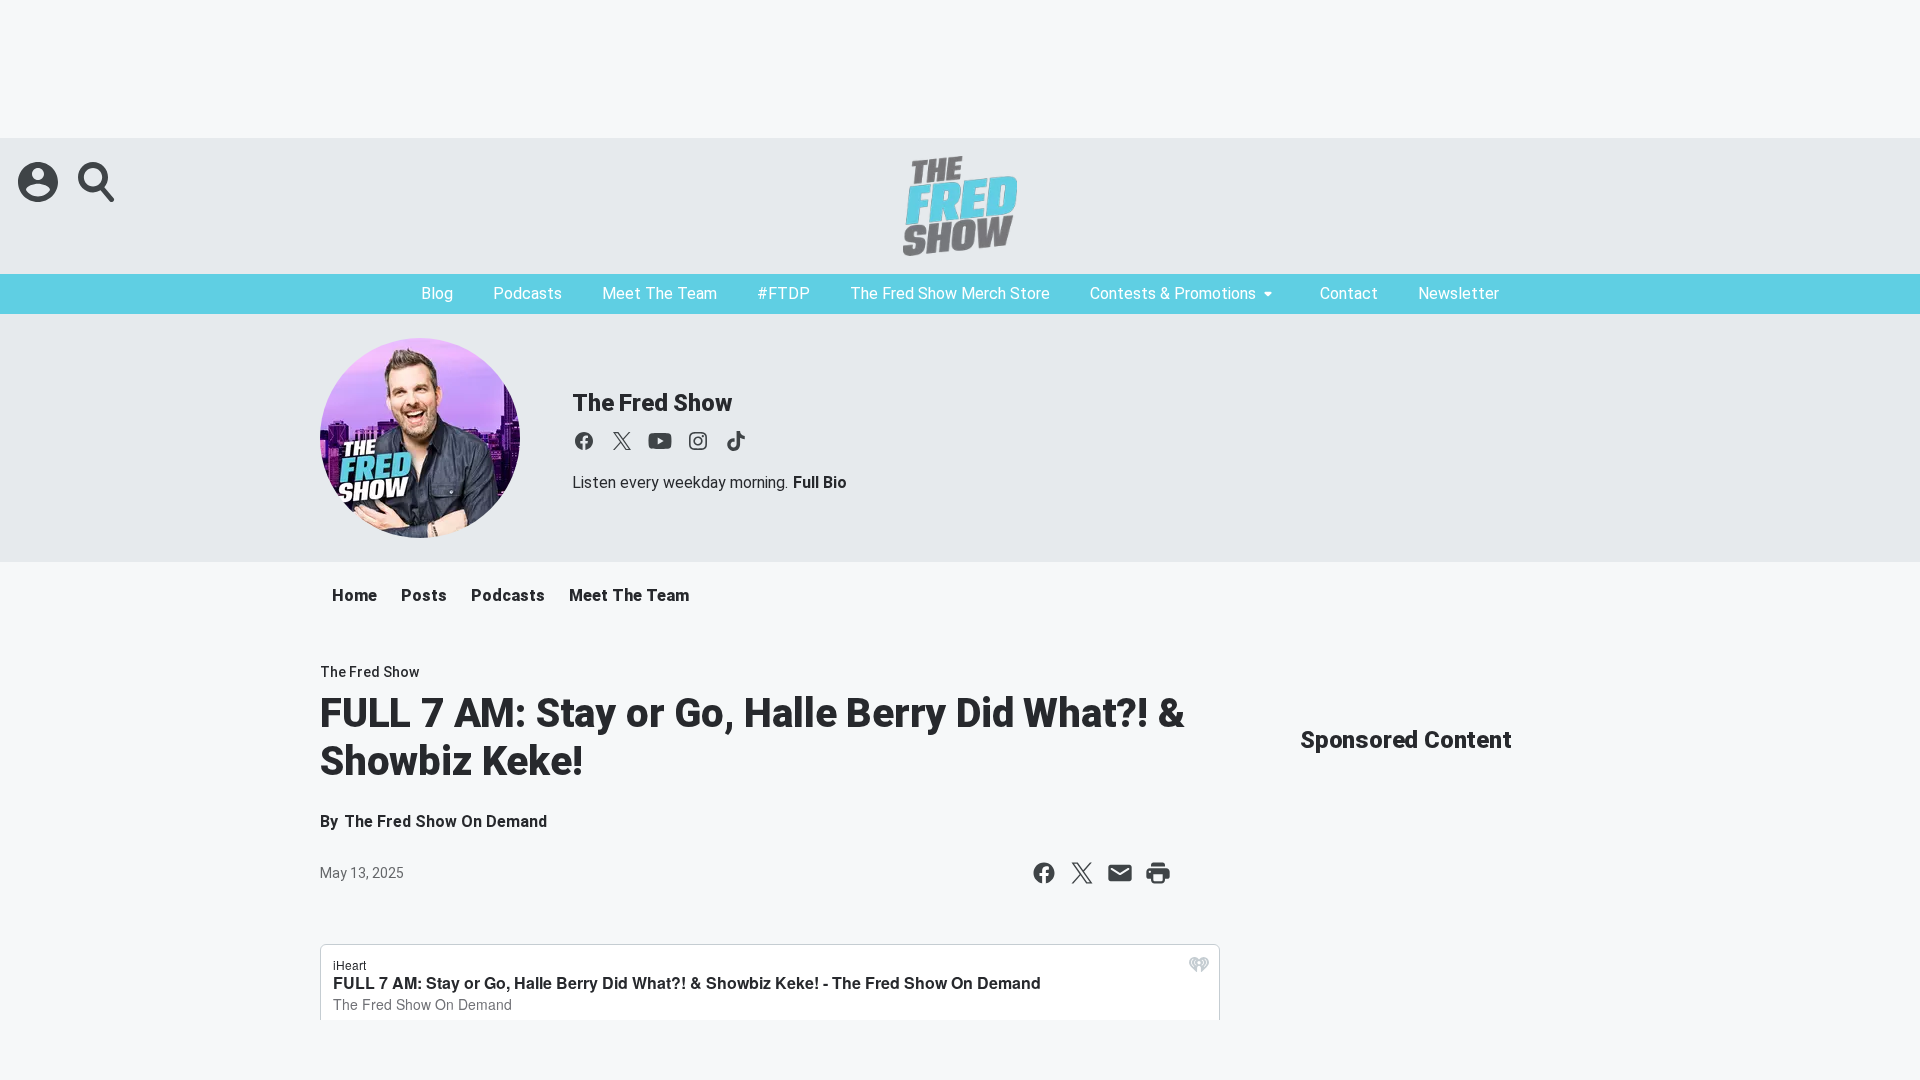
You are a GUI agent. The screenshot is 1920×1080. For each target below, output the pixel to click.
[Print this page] (1158, 873)
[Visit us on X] (622, 441)
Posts (424, 595)
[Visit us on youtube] (660, 441)
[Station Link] (960, 206)
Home (354, 595)
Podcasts (527, 293)
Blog (437, 293)
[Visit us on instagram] (698, 441)
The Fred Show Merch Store (950, 293)
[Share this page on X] (1082, 873)
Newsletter (1458, 293)
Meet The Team (659, 293)
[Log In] (40, 182)
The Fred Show (651, 403)
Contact (1349, 293)
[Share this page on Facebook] (1044, 873)
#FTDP (783, 293)
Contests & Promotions (1173, 293)
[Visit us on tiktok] (736, 441)
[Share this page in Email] (1120, 873)
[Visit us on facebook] (584, 441)
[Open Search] (98, 182)
